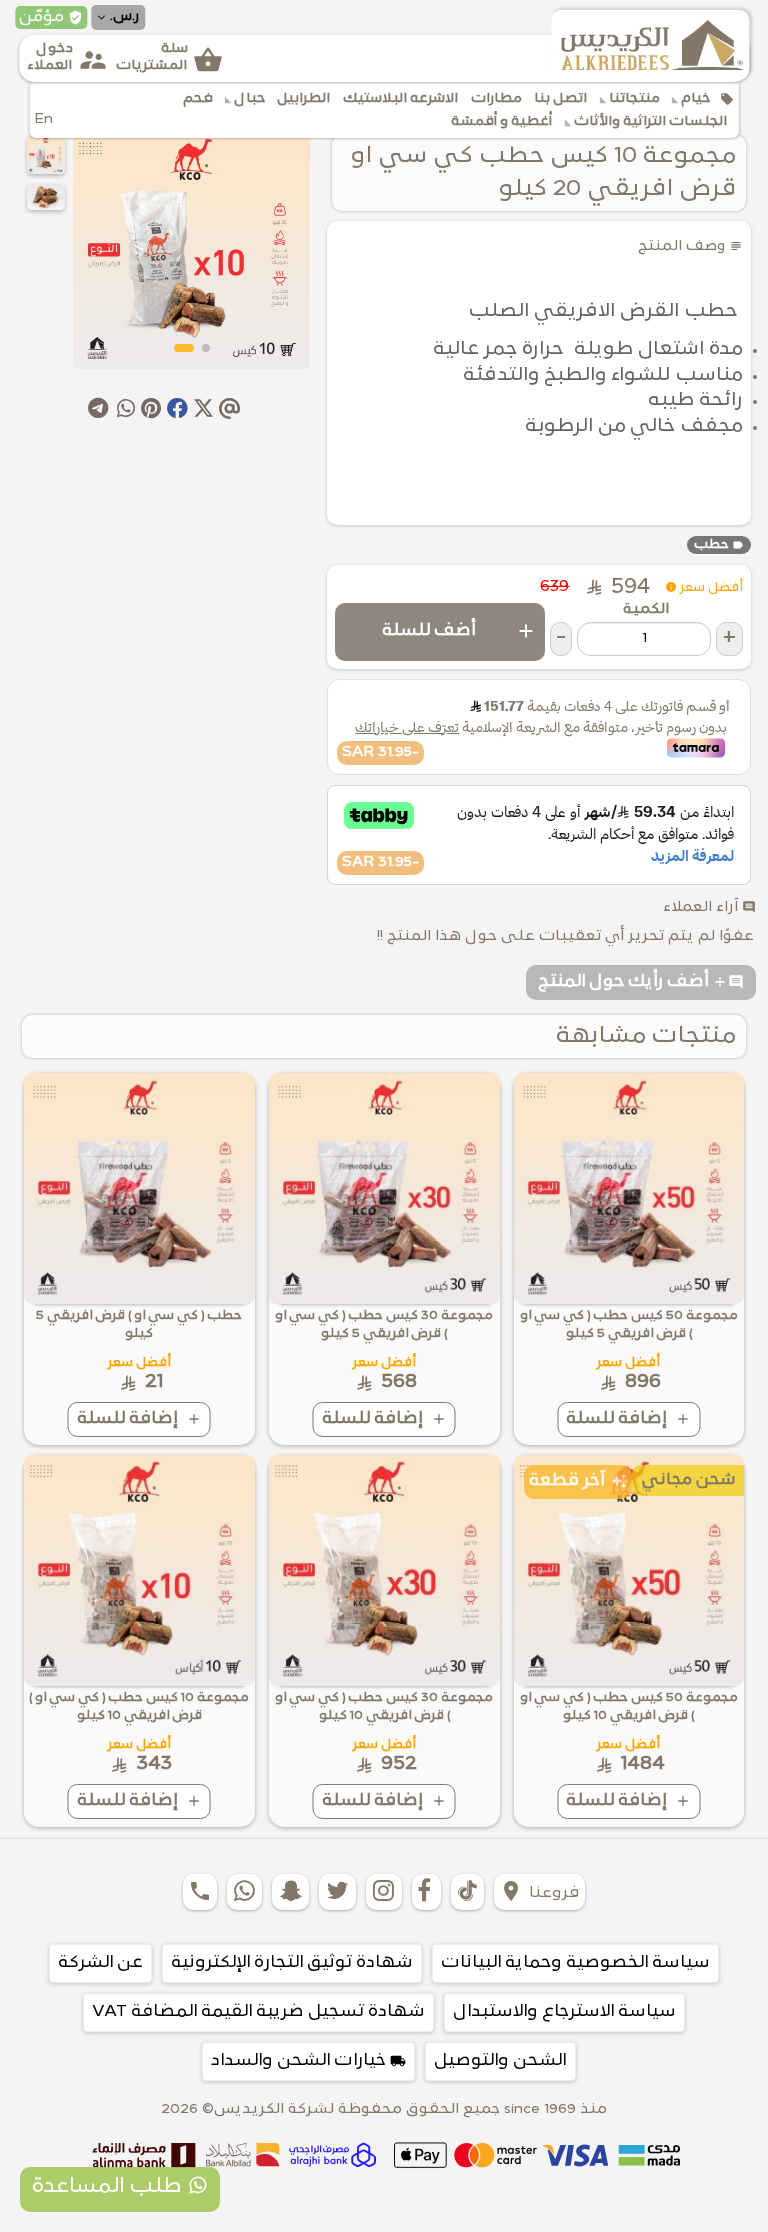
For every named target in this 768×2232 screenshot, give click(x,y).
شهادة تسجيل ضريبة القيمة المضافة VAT (258, 2012)
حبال (249, 98)
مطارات (496, 98)
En (43, 119)
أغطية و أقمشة (502, 121)
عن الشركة (100, 1963)
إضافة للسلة (618, 1420)
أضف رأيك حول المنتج (641, 982)
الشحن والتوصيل (500, 2061)
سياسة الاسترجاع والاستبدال (564, 2012)
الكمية (646, 610)
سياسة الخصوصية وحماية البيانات (575, 1963)
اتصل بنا (561, 98)
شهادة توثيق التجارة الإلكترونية (292, 1963)
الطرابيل (304, 98)
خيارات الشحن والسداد (308, 2061)
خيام (695, 98)
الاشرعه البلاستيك (401, 98)
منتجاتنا (634, 98)
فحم (198, 98)
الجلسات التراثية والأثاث (651, 121)
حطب (711, 545)
